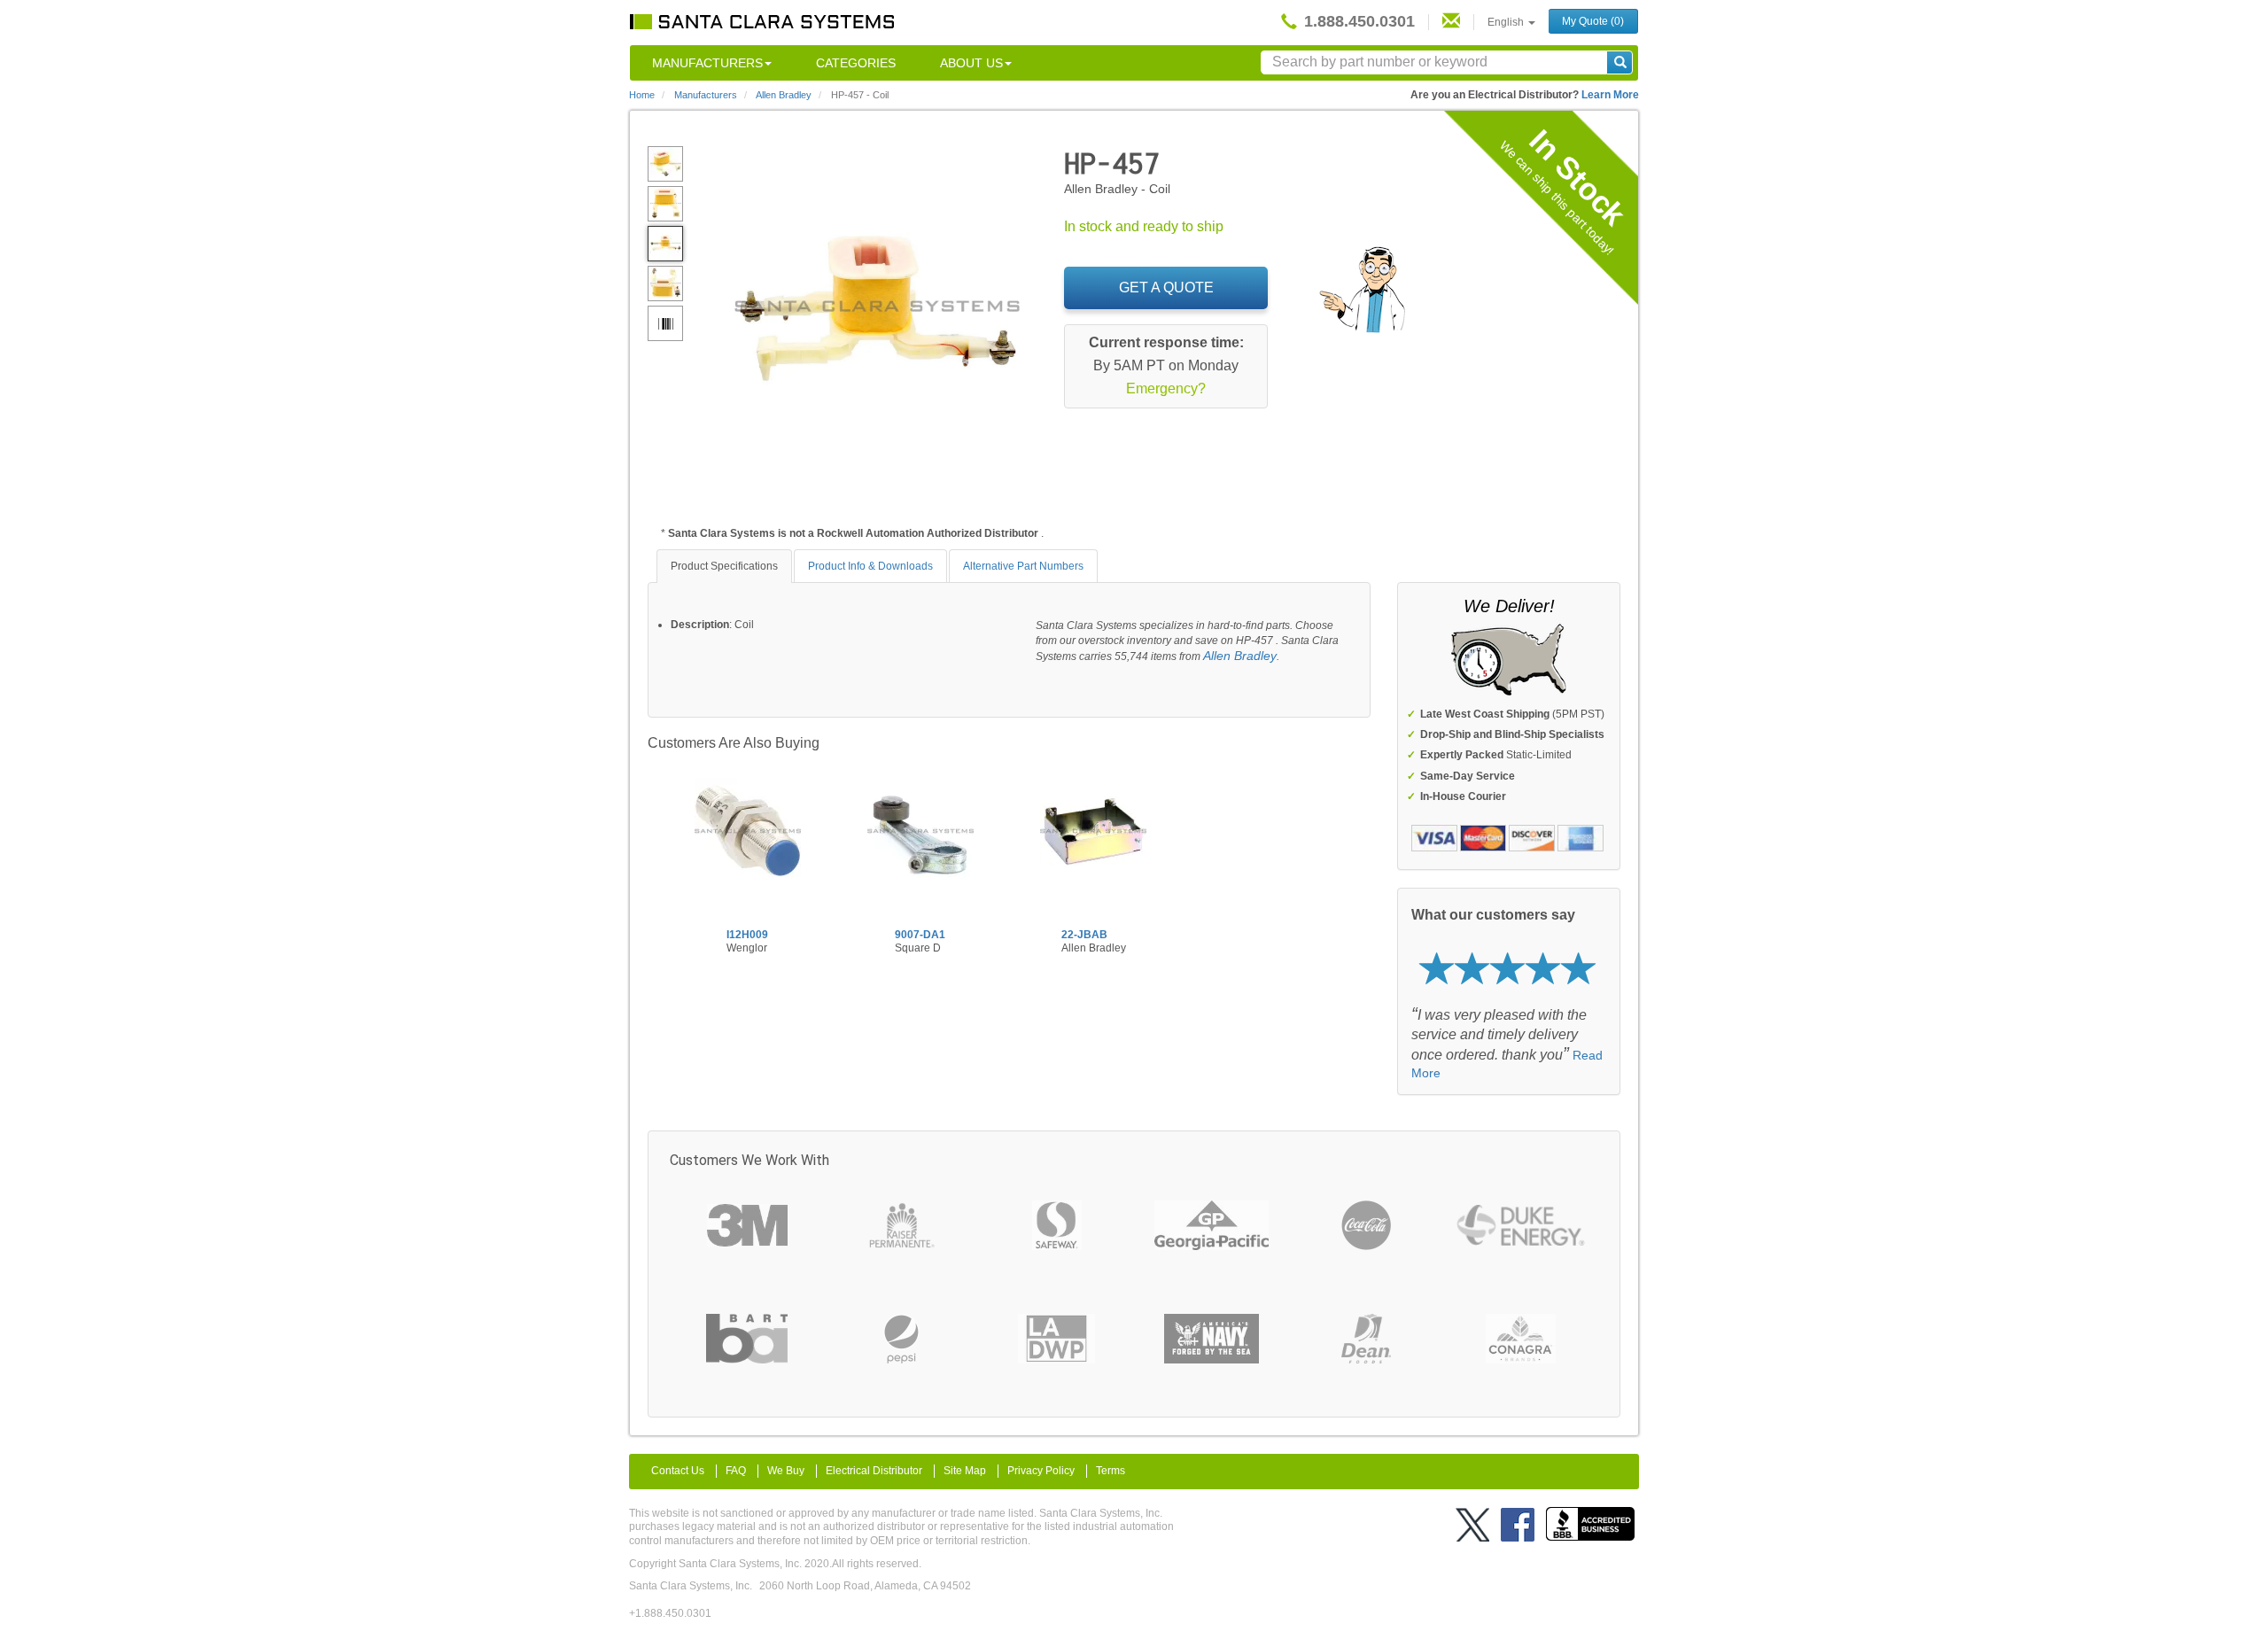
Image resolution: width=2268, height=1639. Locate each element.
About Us (971, 63)
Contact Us (678, 1471)
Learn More (1610, 95)
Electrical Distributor (874, 1471)
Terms (1111, 1471)
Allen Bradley (1240, 656)
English (1507, 22)
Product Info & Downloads (870, 566)
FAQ (736, 1471)
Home (642, 95)
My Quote (1593, 21)
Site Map (965, 1471)
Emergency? (1166, 388)
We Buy (786, 1471)
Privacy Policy (1041, 1471)
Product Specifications (724, 566)
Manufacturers (707, 63)
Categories (856, 63)
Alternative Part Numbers (1023, 566)
